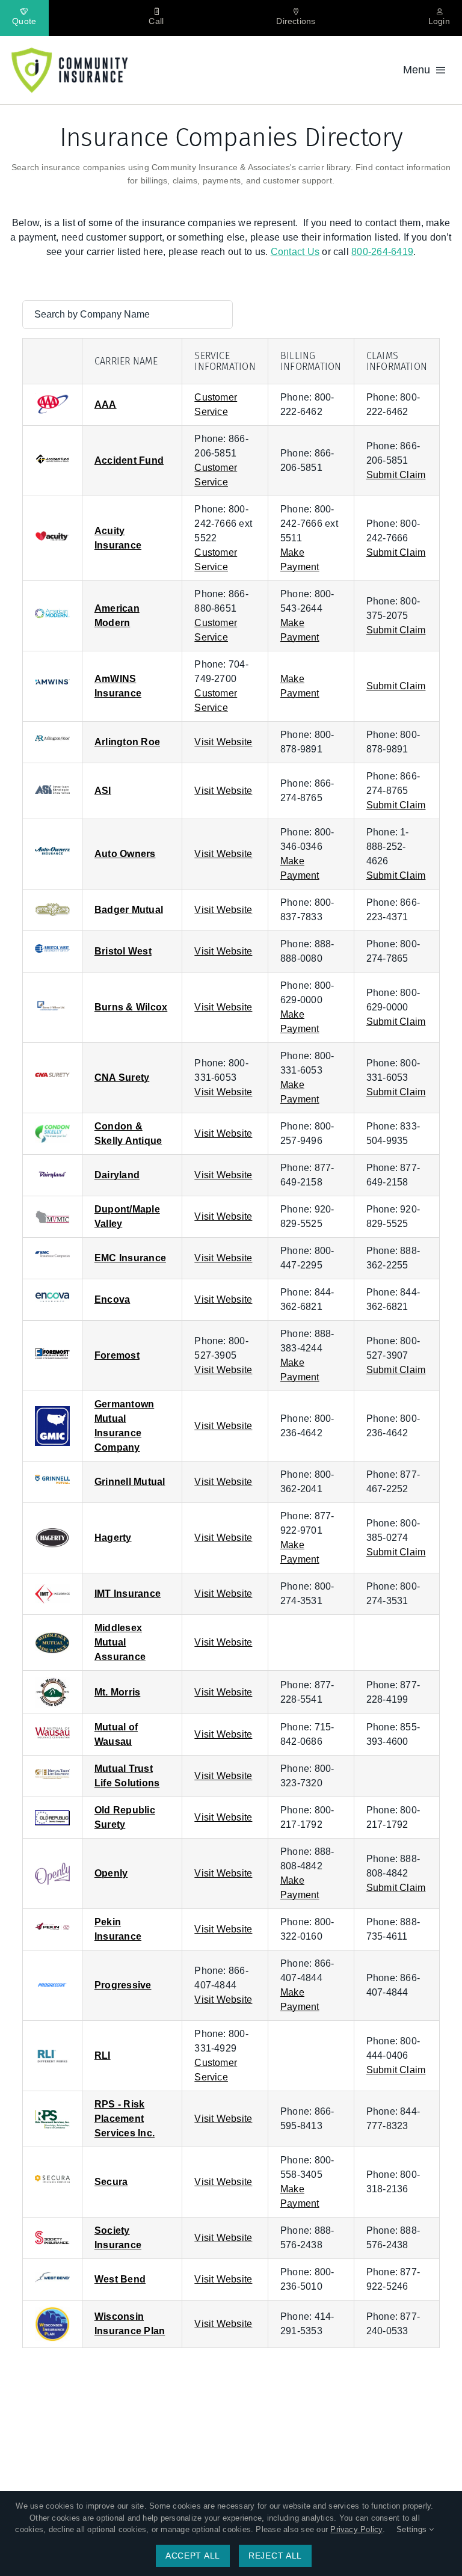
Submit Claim (396, 475)
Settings (413, 2529)
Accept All (193, 2556)
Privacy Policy (356, 2529)
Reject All (275, 2556)
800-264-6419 (382, 252)
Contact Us (295, 252)
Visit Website (223, 742)
